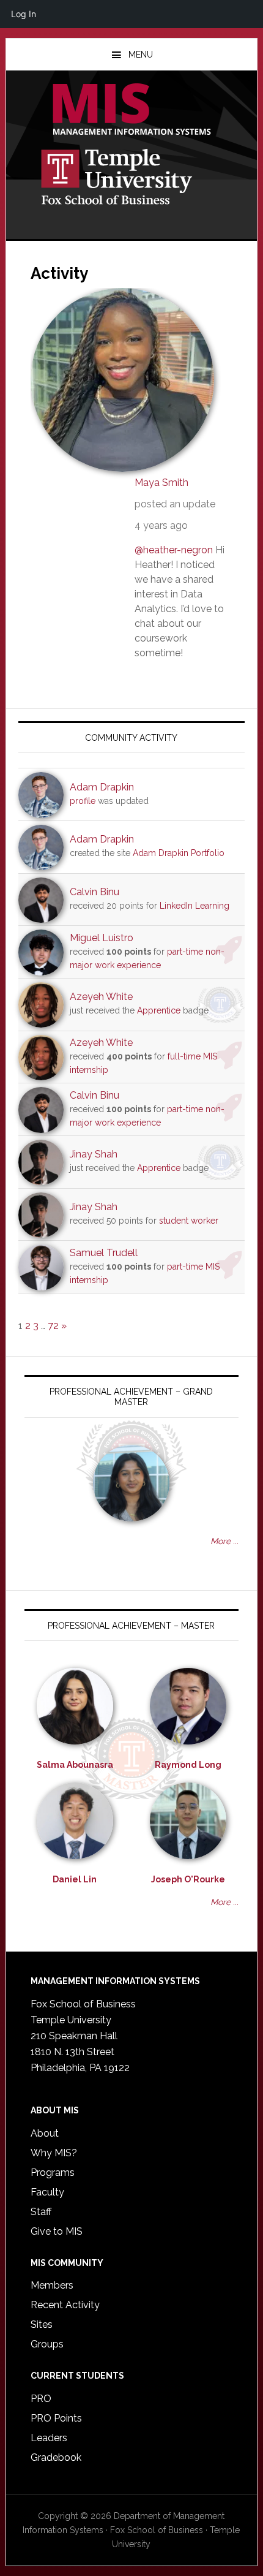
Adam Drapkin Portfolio (179, 853)
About (45, 2133)
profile (83, 801)
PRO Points (56, 2418)
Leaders (49, 2438)
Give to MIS (57, 2231)
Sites (42, 2324)
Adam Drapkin (102, 787)
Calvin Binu (94, 892)
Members (52, 2285)
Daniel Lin (75, 1879)
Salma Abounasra (75, 1765)
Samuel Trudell (104, 1253)
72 (53, 1326)
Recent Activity (65, 2305)
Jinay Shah (94, 1154)
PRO (41, 2399)
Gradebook (56, 2457)
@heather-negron (174, 550)
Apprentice (159, 1010)
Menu (141, 55)
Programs (53, 2173)
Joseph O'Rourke (188, 1879)
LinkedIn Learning (194, 906)
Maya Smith (161, 483)
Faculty (47, 2192)
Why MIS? (54, 2153)
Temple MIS (132, 110)
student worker (189, 1221)
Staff (41, 2212)
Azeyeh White (101, 997)
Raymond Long (188, 1765)
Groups (47, 2344)
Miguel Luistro (102, 938)
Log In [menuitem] (24, 14)
